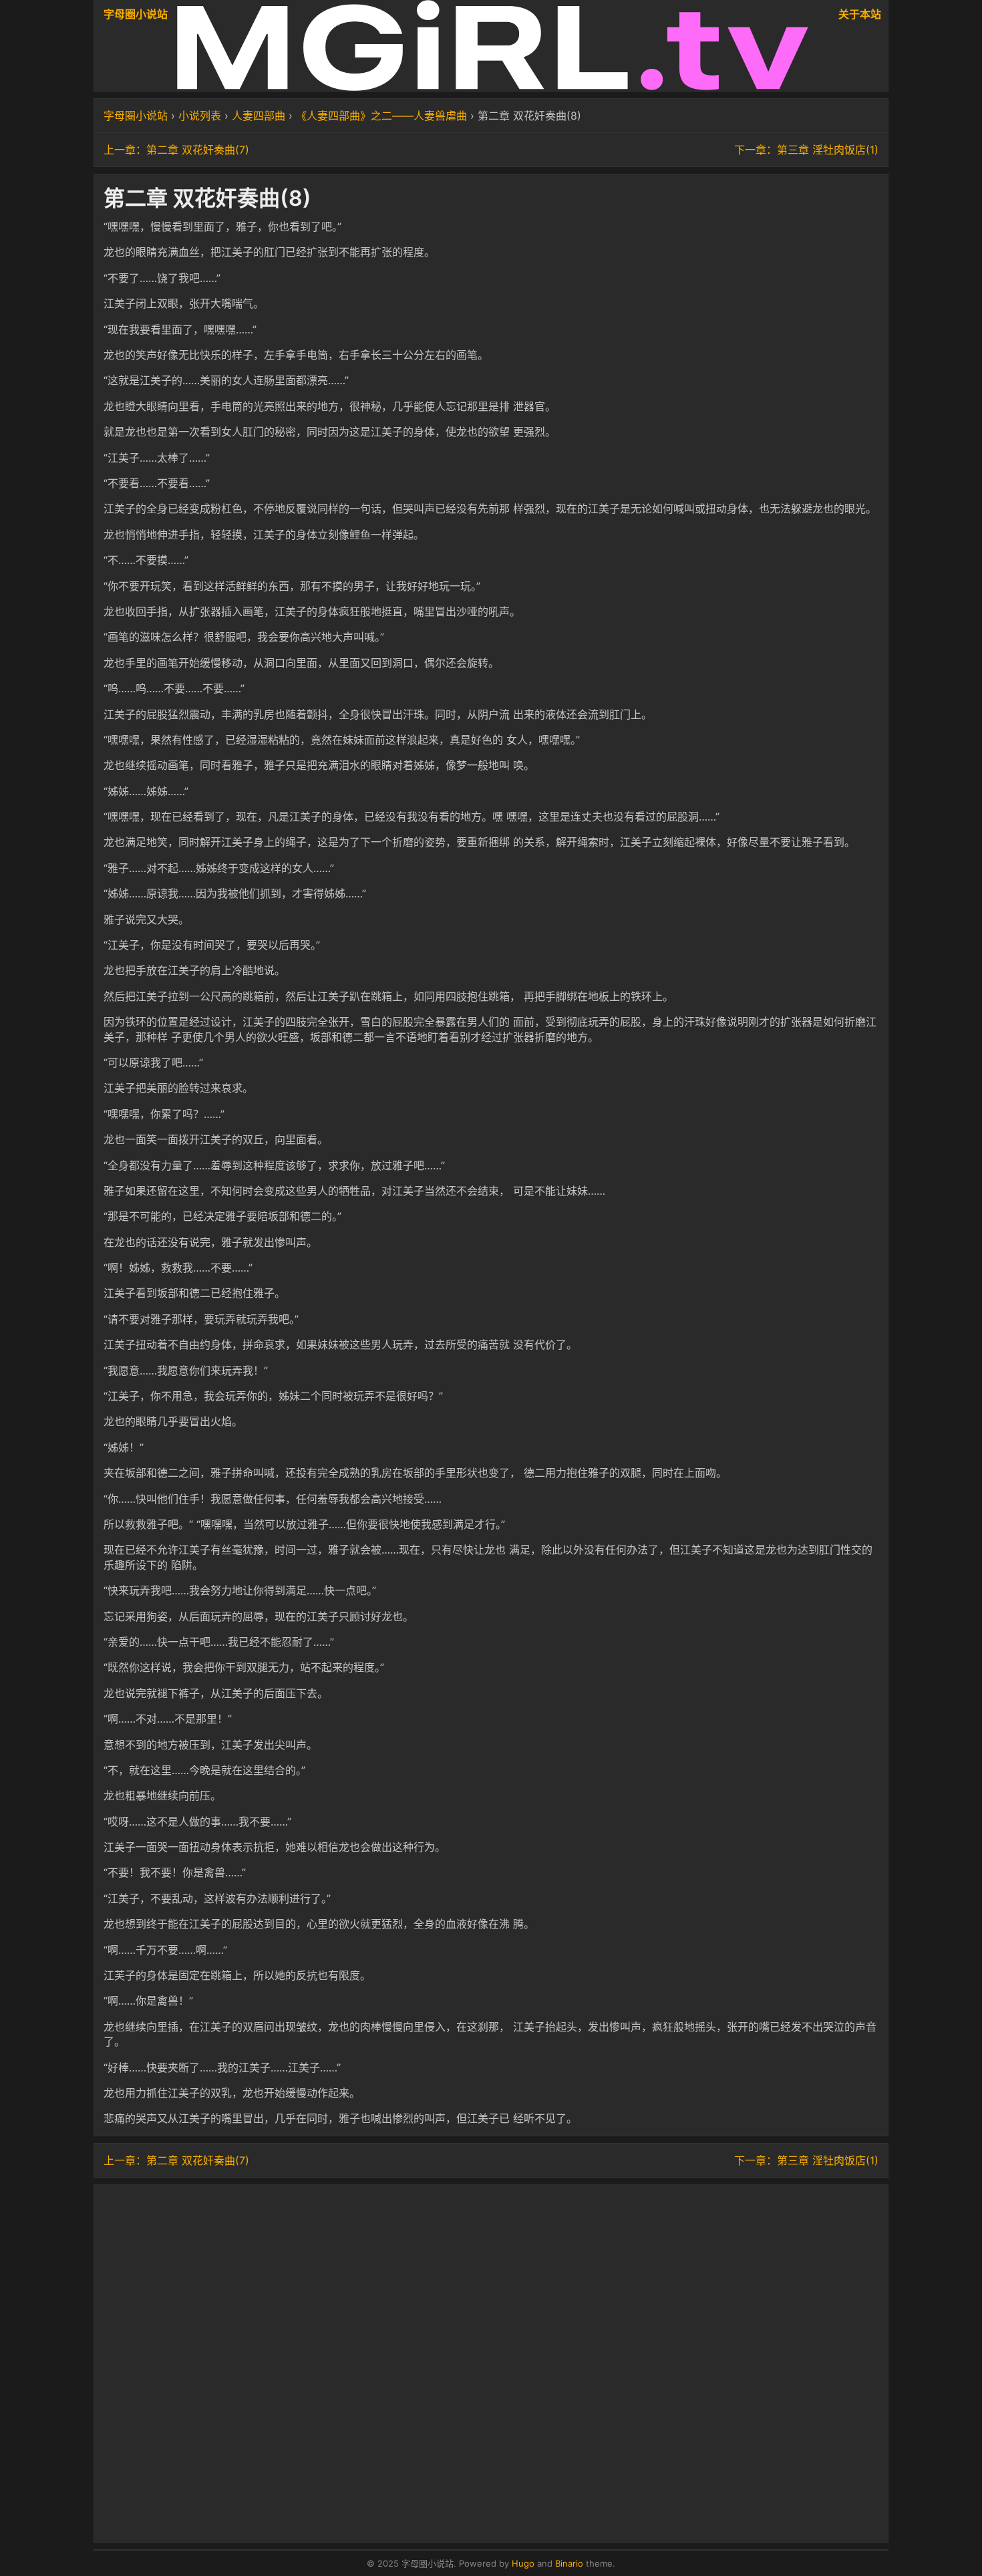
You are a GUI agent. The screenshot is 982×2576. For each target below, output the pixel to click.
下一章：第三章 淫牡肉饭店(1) (806, 150)
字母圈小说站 (136, 14)
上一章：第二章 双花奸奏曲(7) (176, 150)
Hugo (523, 2563)
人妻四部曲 (259, 116)
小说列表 (200, 116)
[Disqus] (491, 2362)
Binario (569, 2563)
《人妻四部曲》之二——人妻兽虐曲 (381, 116)
